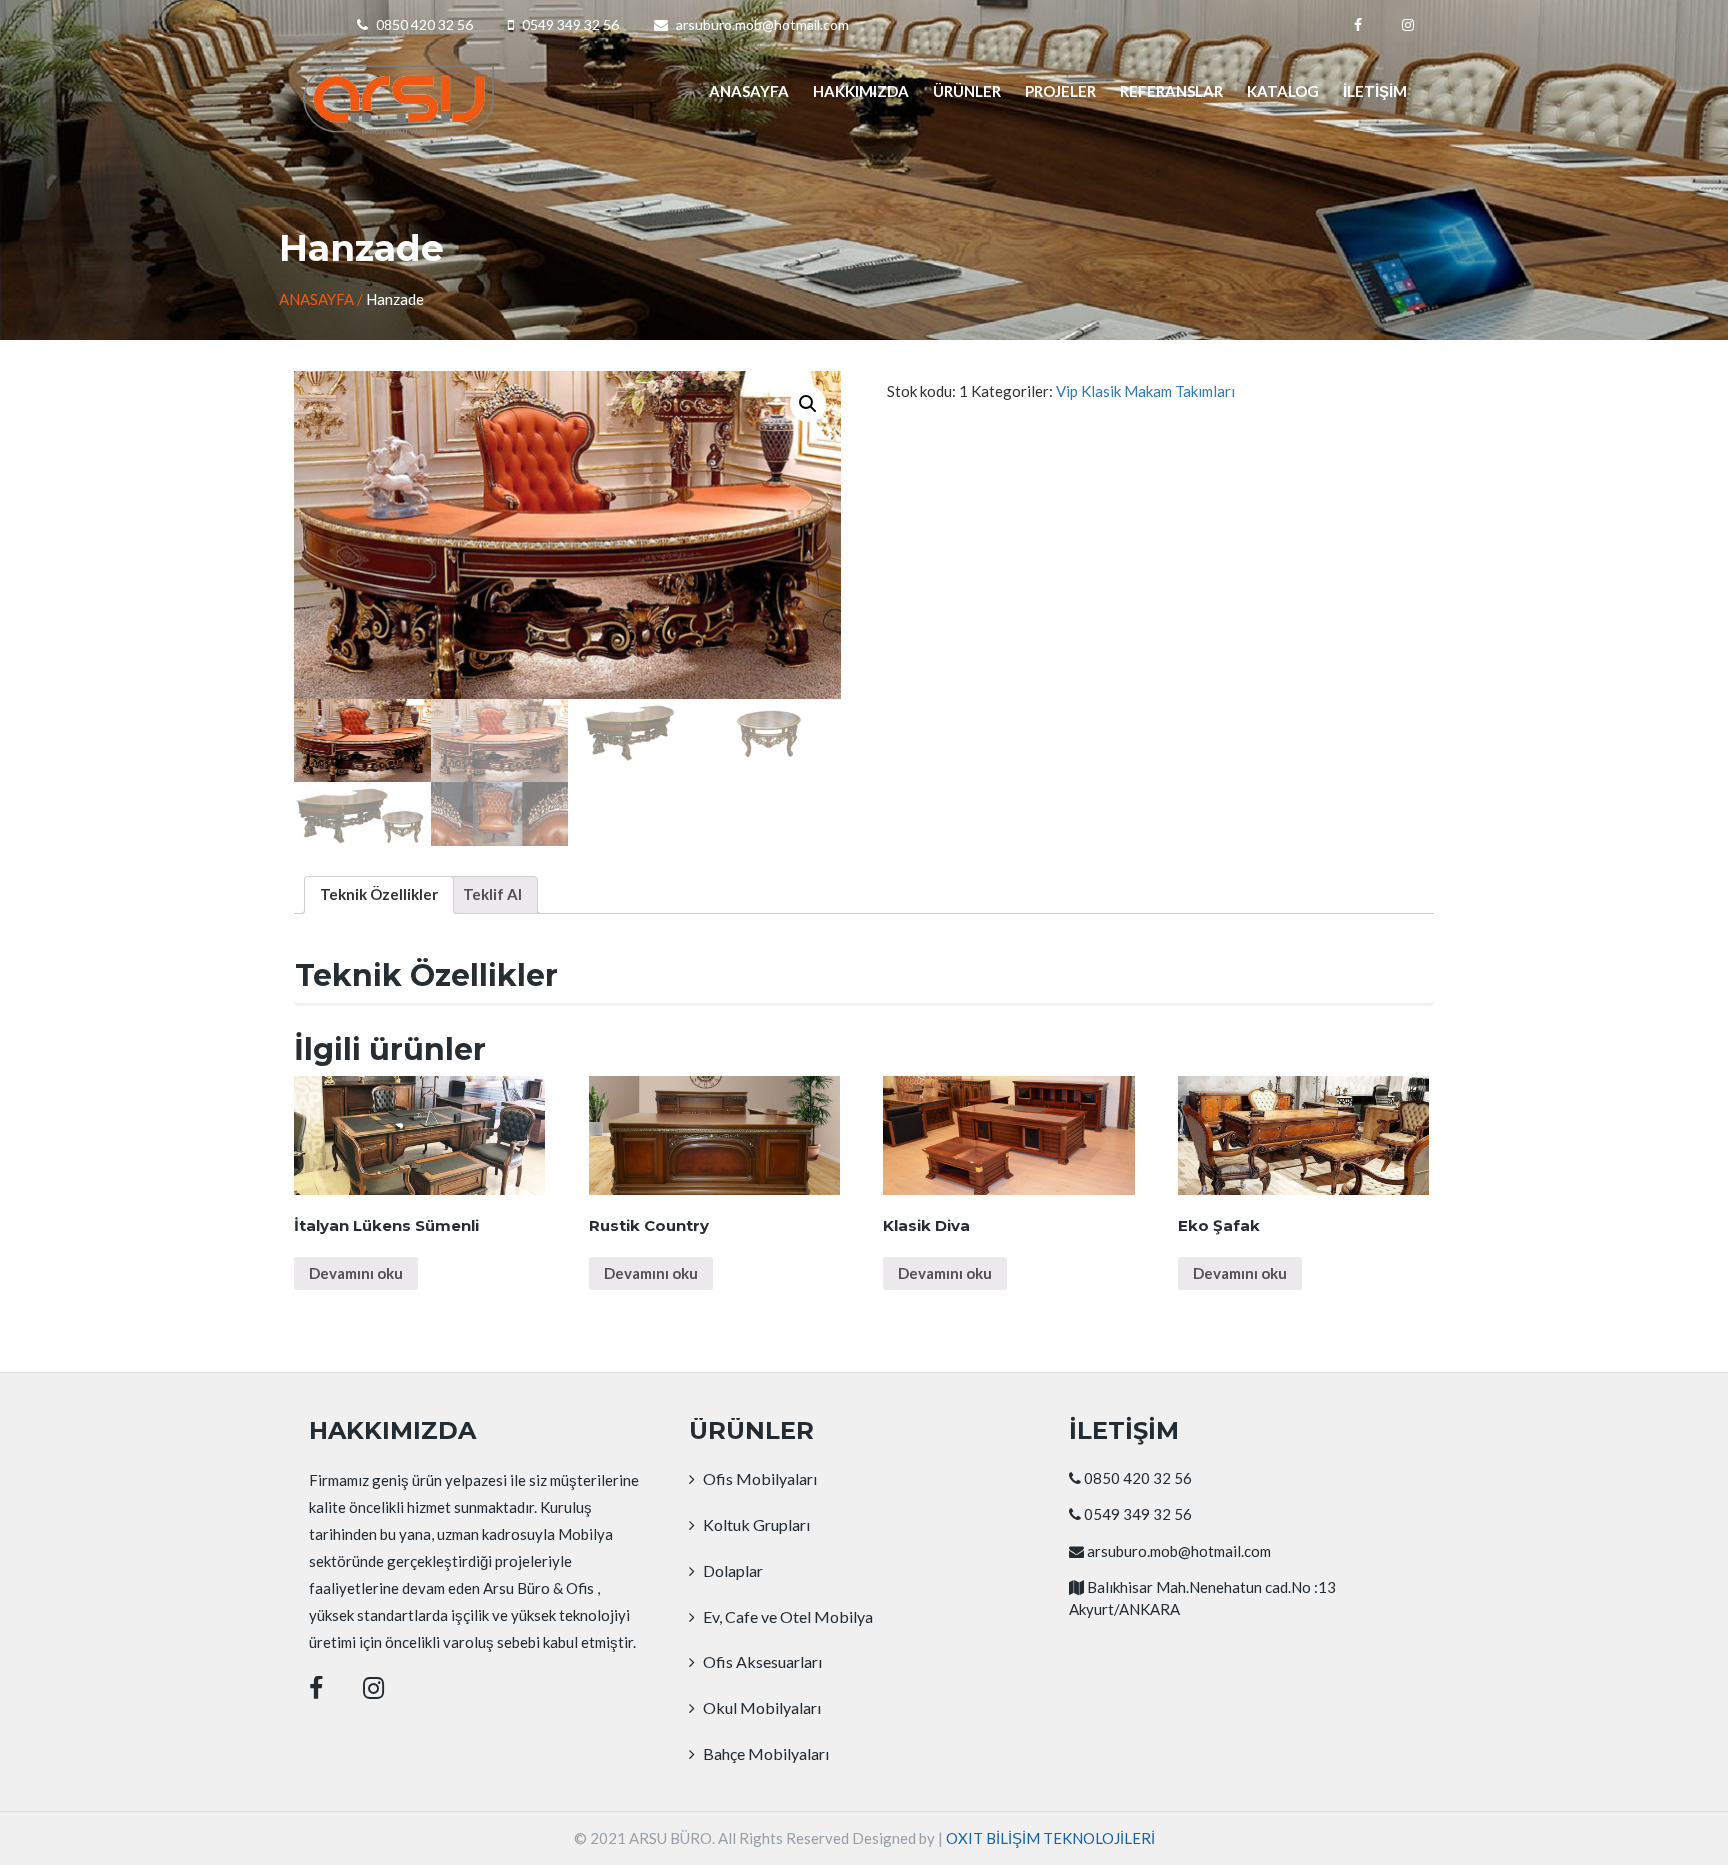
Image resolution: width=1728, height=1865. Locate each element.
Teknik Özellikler (379, 894)
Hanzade (395, 299)
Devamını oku (356, 1273)
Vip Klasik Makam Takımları (1145, 391)
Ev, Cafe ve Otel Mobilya (786, 1616)
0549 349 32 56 (570, 24)
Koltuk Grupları (755, 1524)
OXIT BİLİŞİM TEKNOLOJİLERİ (1050, 1838)
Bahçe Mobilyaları (764, 1753)
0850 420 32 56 (424, 24)
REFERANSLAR (1171, 91)
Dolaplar (731, 1570)
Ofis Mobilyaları (758, 1478)
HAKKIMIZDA (861, 91)
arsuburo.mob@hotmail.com (762, 24)
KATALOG (1283, 91)
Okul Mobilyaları (760, 1707)
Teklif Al (492, 894)
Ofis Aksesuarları (761, 1661)
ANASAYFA (749, 91)
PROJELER (1060, 91)
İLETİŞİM (1375, 91)
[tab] (379, 895)
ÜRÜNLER (967, 91)
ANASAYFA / (322, 299)
